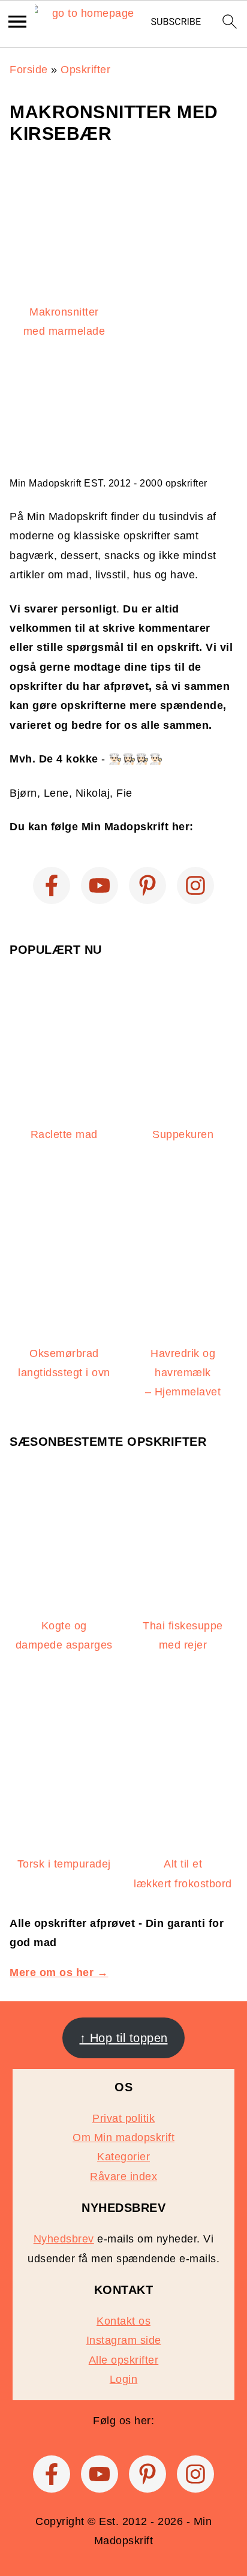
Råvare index (123, 2176)
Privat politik (123, 2118)
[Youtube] (100, 885)
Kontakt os (123, 2321)
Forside (29, 70)
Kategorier (123, 2157)
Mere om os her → (59, 1972)
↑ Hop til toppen (124, 2038)
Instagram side (124, 2340)
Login (124, 2379)
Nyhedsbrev (64, 2239)
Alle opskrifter (124, 2360)
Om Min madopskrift (123, 2137)
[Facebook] (52, 885)
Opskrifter (85, 70)
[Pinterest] (147, 885)
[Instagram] (195, 885)
